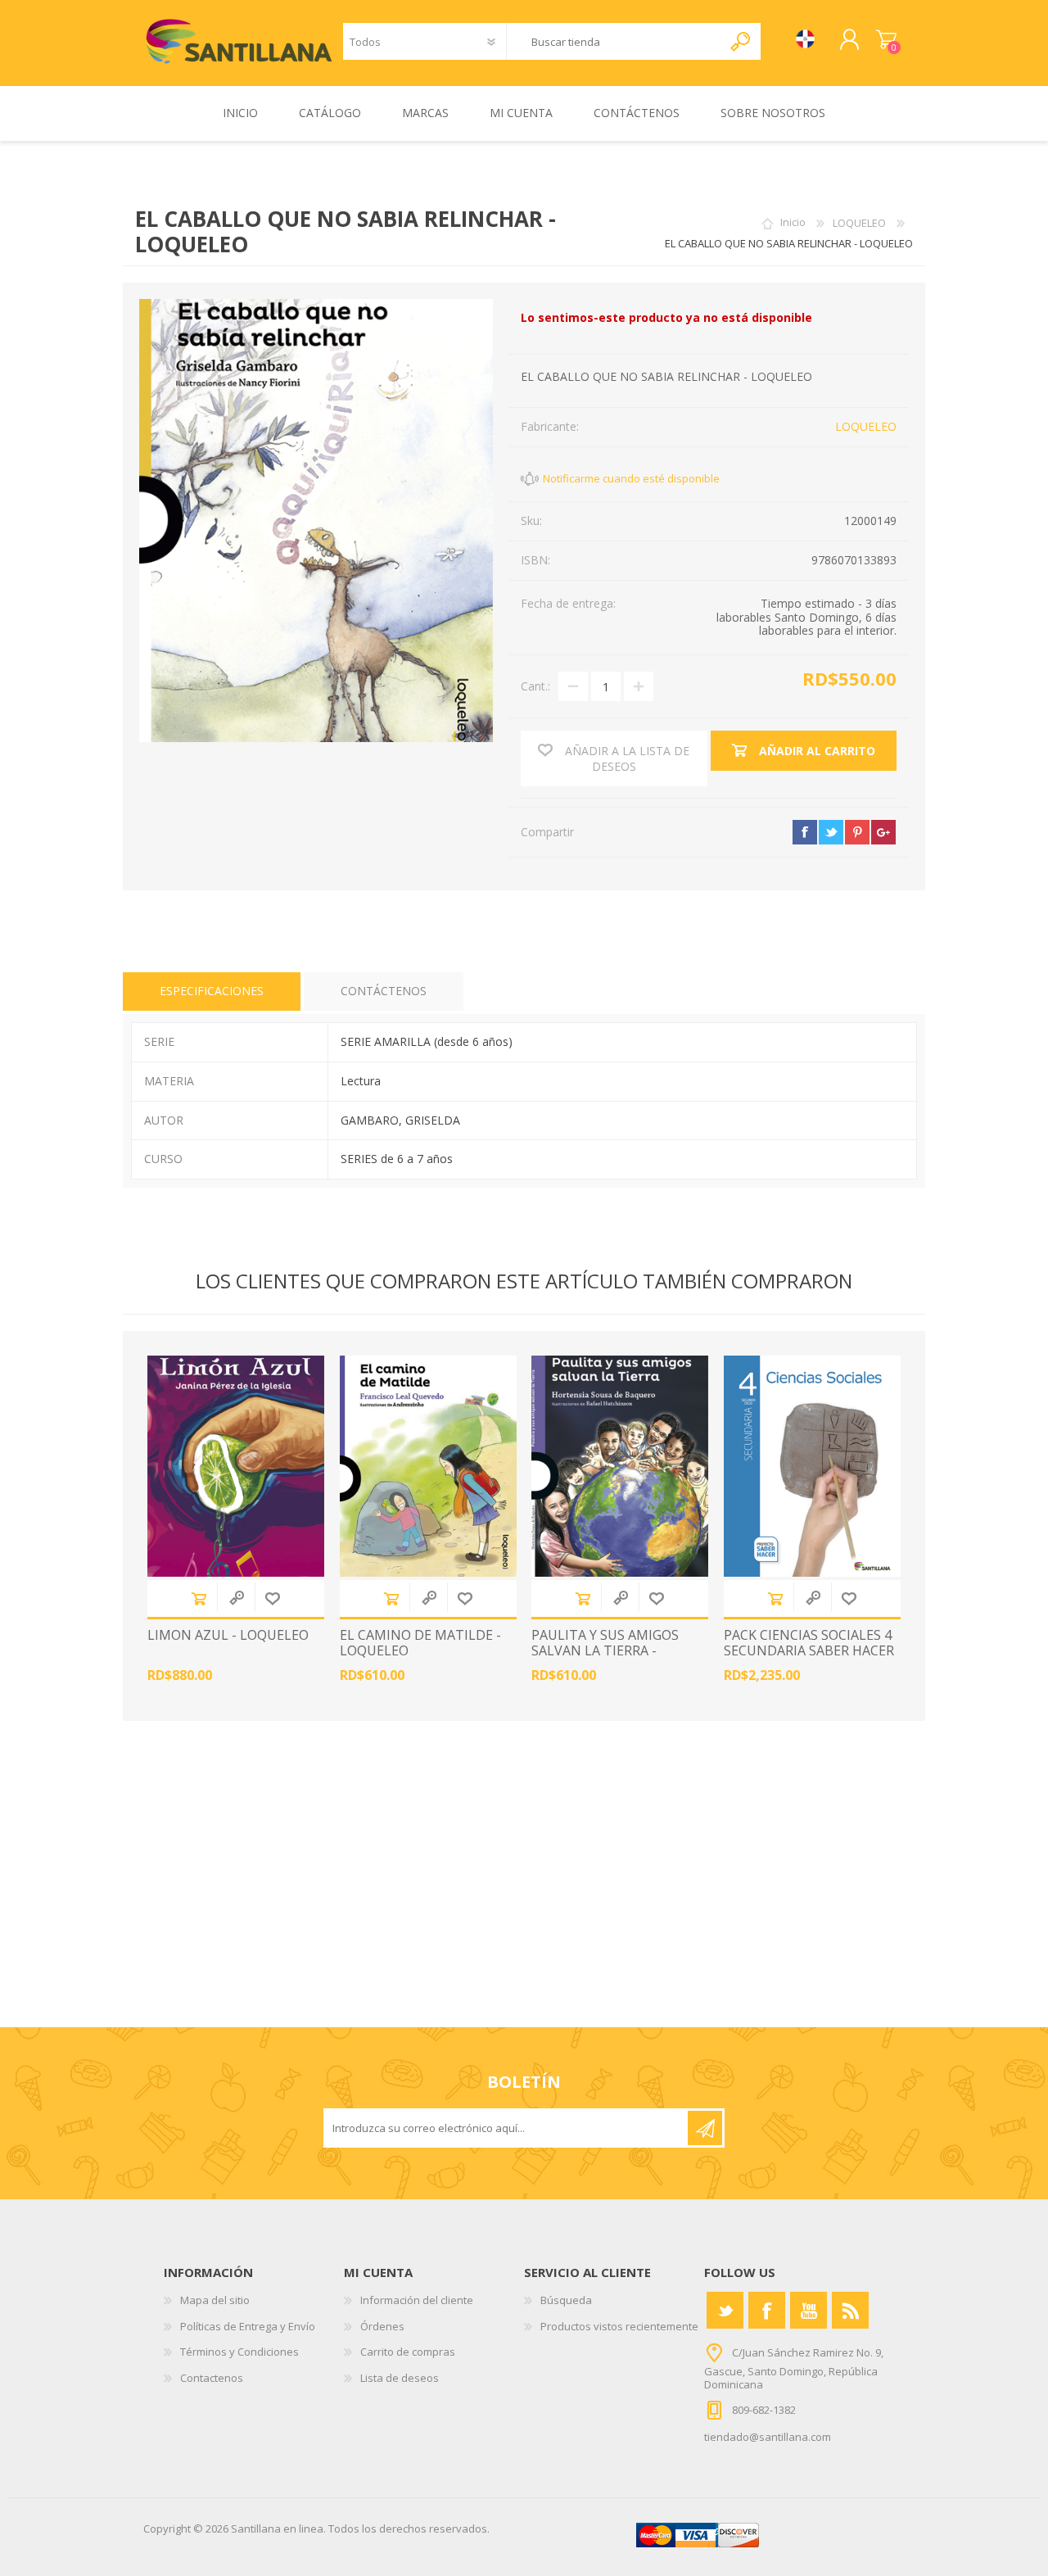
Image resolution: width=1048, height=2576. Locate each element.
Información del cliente (417, 2300)
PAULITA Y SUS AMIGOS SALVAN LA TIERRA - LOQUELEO (605, 1651)
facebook (805, 832)
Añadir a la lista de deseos (273, 1598)
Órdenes (382, 2326)
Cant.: (535, 686)
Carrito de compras (886, 40)
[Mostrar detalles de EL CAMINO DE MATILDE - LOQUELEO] (428, 1466)
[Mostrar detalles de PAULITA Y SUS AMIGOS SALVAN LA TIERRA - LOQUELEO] (620, 1466)
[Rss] (850, 2310)
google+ (883, 832)
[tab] (212, 991)
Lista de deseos (400, 2378)
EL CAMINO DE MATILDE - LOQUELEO (420, 1643)
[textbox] (615, 41)
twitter (831, 832)
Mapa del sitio (215, 2300)
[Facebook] (767, 2310)
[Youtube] (809, 2310)
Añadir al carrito (199, 1598)
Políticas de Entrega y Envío (248, 2326)
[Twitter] (725, 2310)
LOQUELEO (866, 426)
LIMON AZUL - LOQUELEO (228, 1635)
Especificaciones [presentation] (212, 991)
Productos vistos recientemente (619, 2326)
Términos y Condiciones (239, 2352)
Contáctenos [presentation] (384, 991)
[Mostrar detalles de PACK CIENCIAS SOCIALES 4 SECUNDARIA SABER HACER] (812, 1466)
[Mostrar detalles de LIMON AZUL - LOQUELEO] (236, 1466)
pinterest (857, 832)
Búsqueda (566, 2300)
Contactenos (212, 2378)
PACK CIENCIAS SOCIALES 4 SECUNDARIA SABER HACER (809, 1643)
